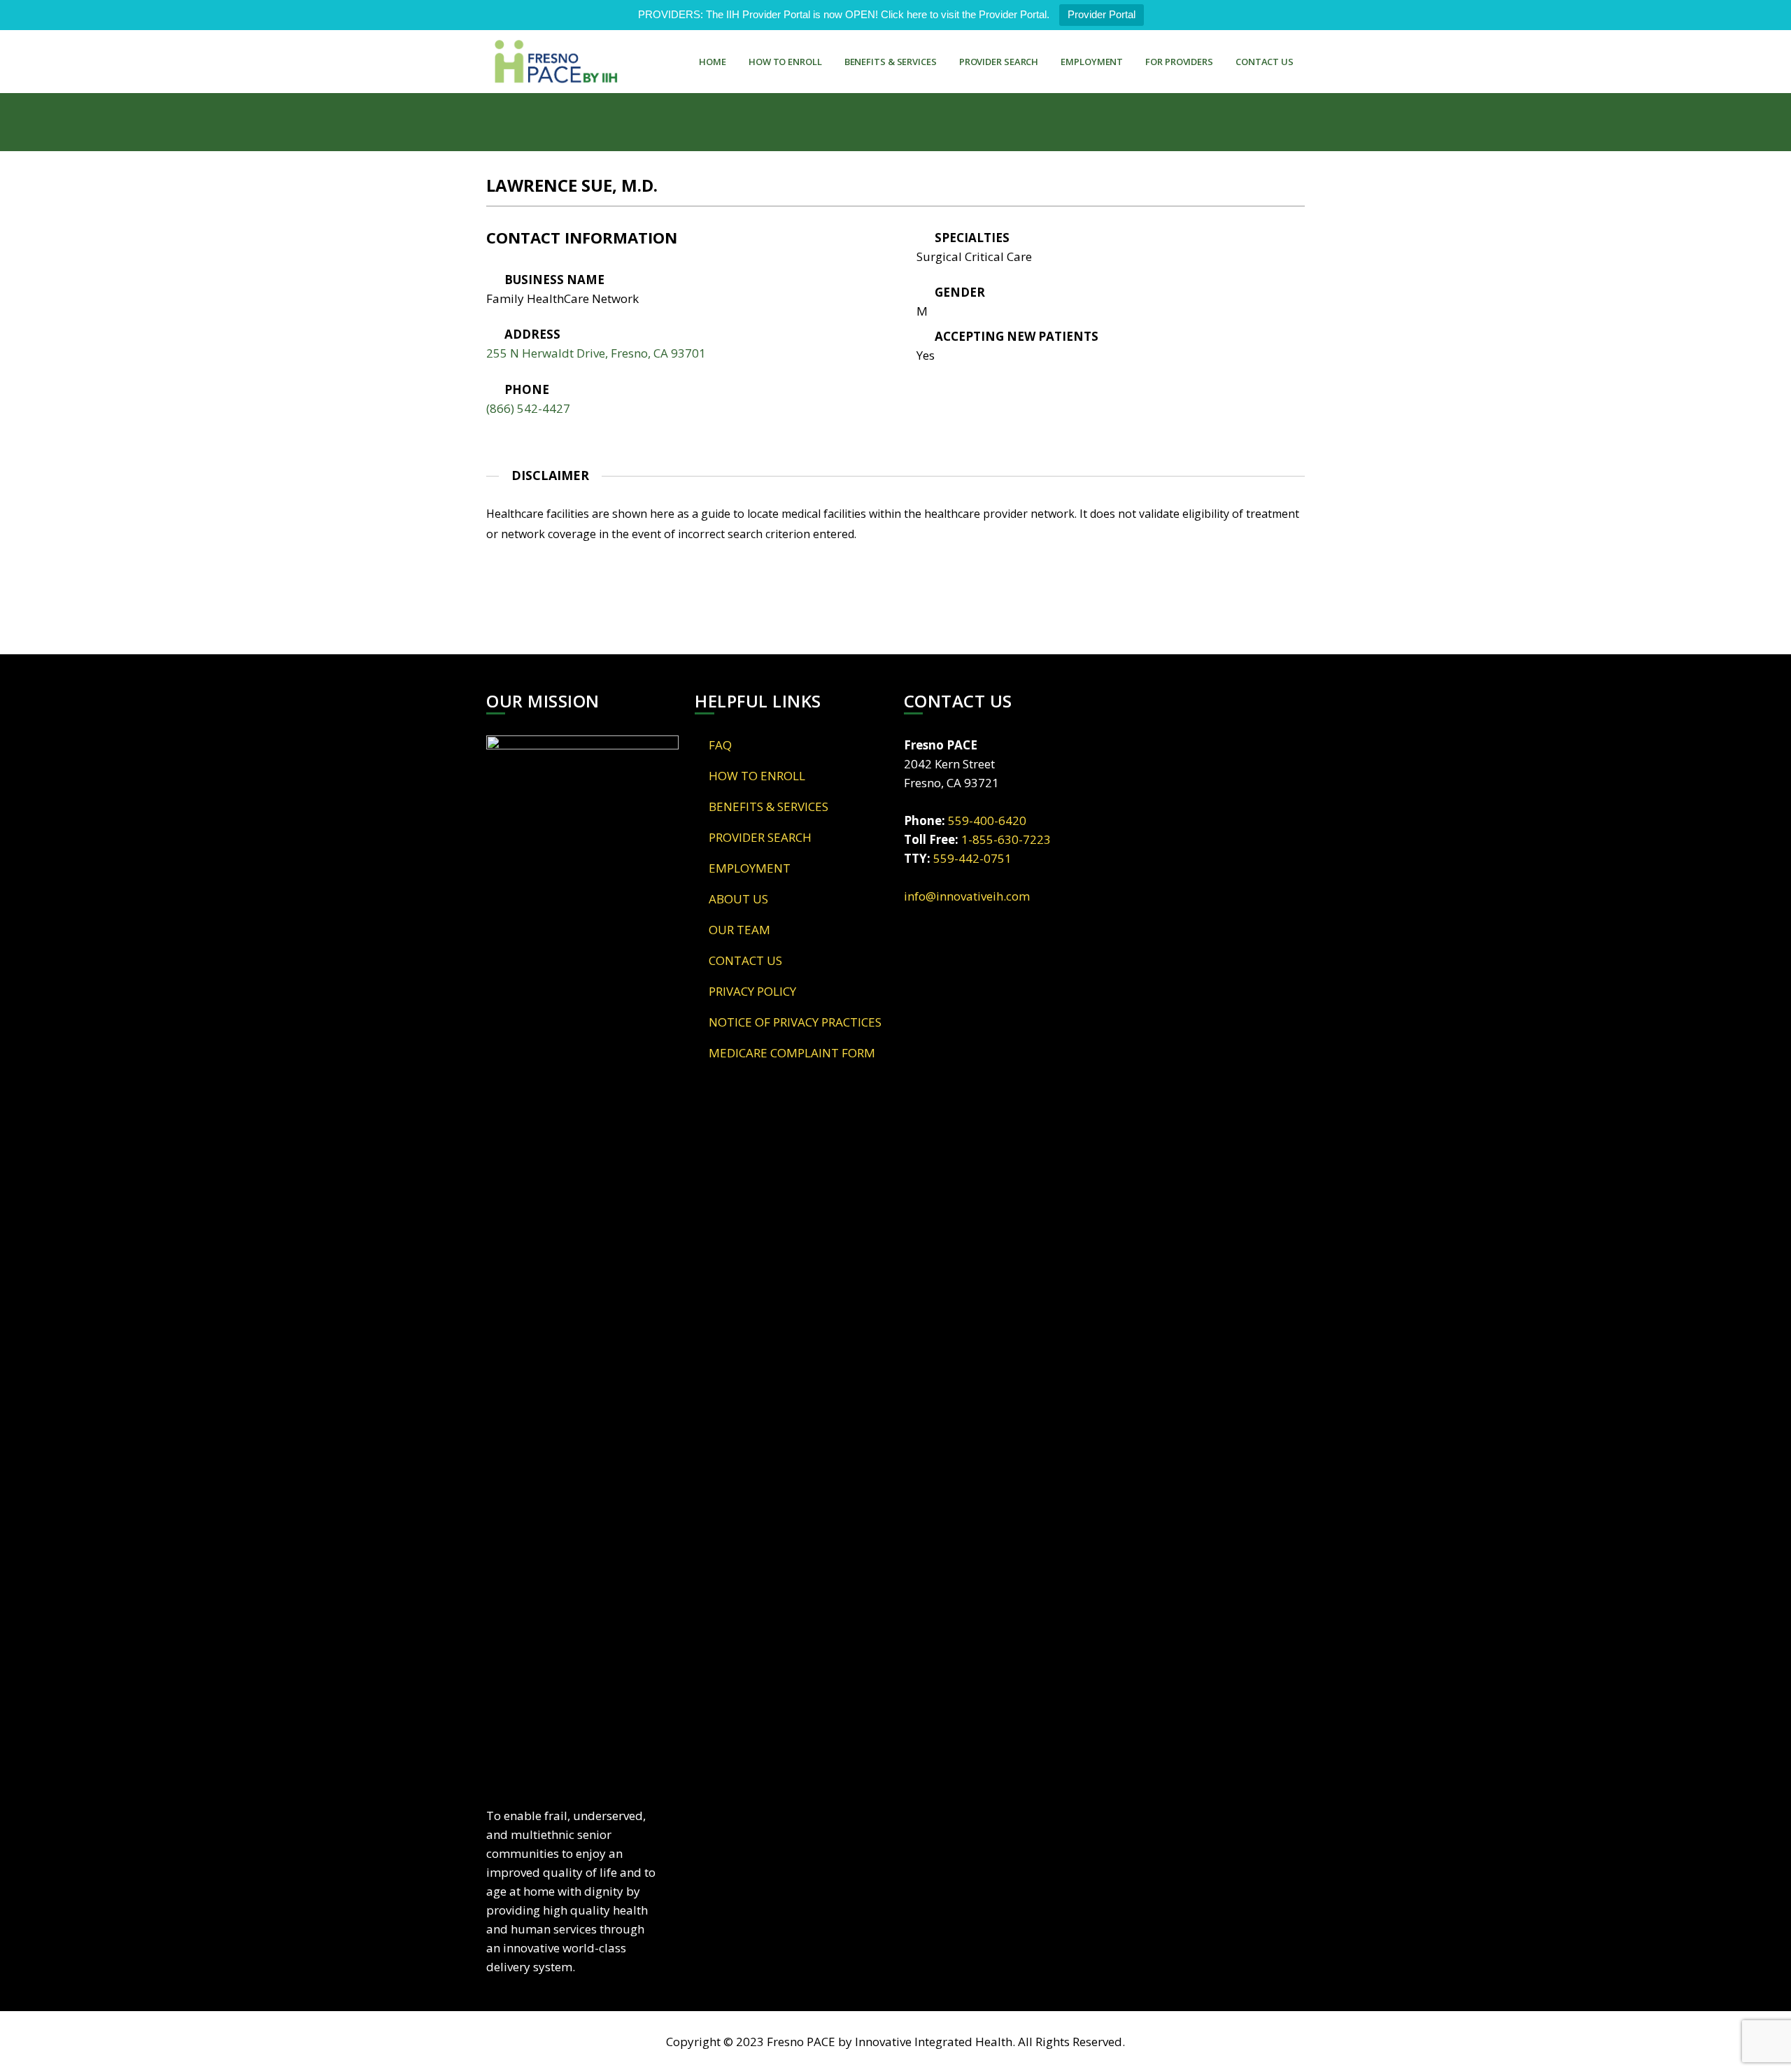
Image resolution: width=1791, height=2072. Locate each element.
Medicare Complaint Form (792, 1053)
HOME (713, 62)
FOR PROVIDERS (1179, 62)
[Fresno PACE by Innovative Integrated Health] (556, 62)
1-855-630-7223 (1006, 839)
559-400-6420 (987, 820)
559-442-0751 (972, 858)
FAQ (720, 745)
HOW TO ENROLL (785, 62)
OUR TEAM (739, 930)
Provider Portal (1102, 14)
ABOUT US (738, 899)
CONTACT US (1265, 62)
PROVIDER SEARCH (999, 62)
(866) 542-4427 (528, 408)
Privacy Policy (752, 991)
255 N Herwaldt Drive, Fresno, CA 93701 (596, 353)
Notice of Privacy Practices (795, 1022)
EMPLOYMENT (1092, 62)
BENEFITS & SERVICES (891, 62)
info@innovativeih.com (967, 896)
